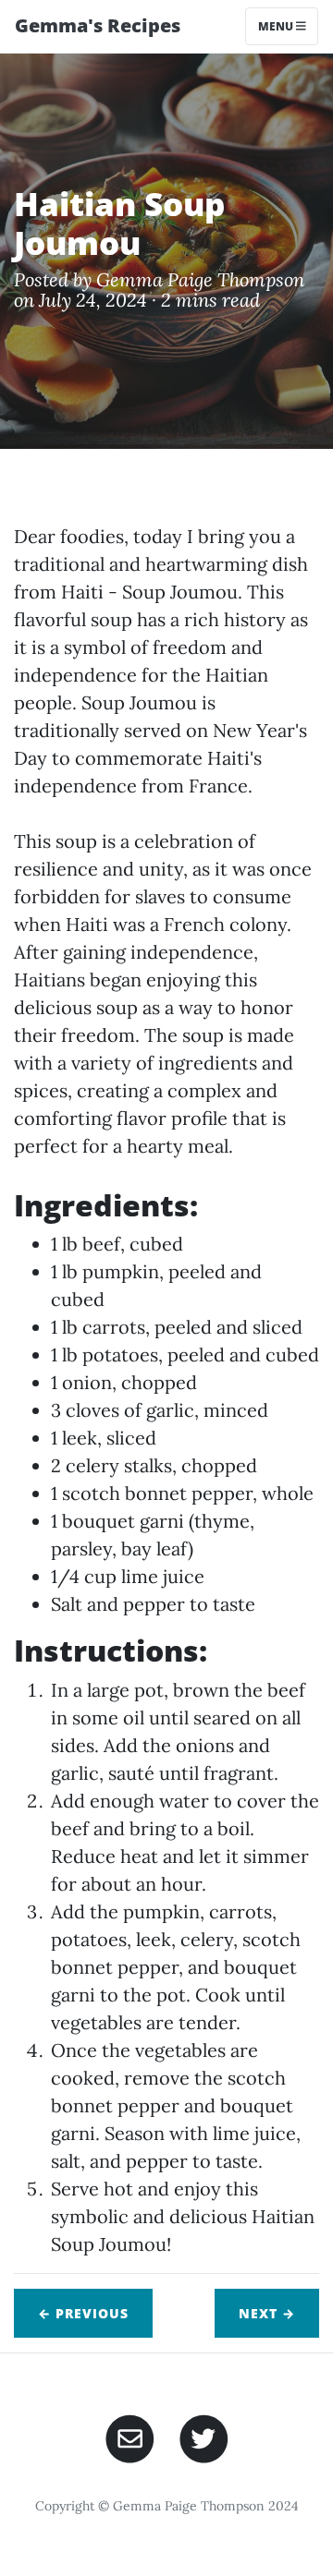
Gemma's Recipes (98, 25)
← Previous (83, 2313)
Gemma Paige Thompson (200, 279)
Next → (267, 2313)
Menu (277, 26)
